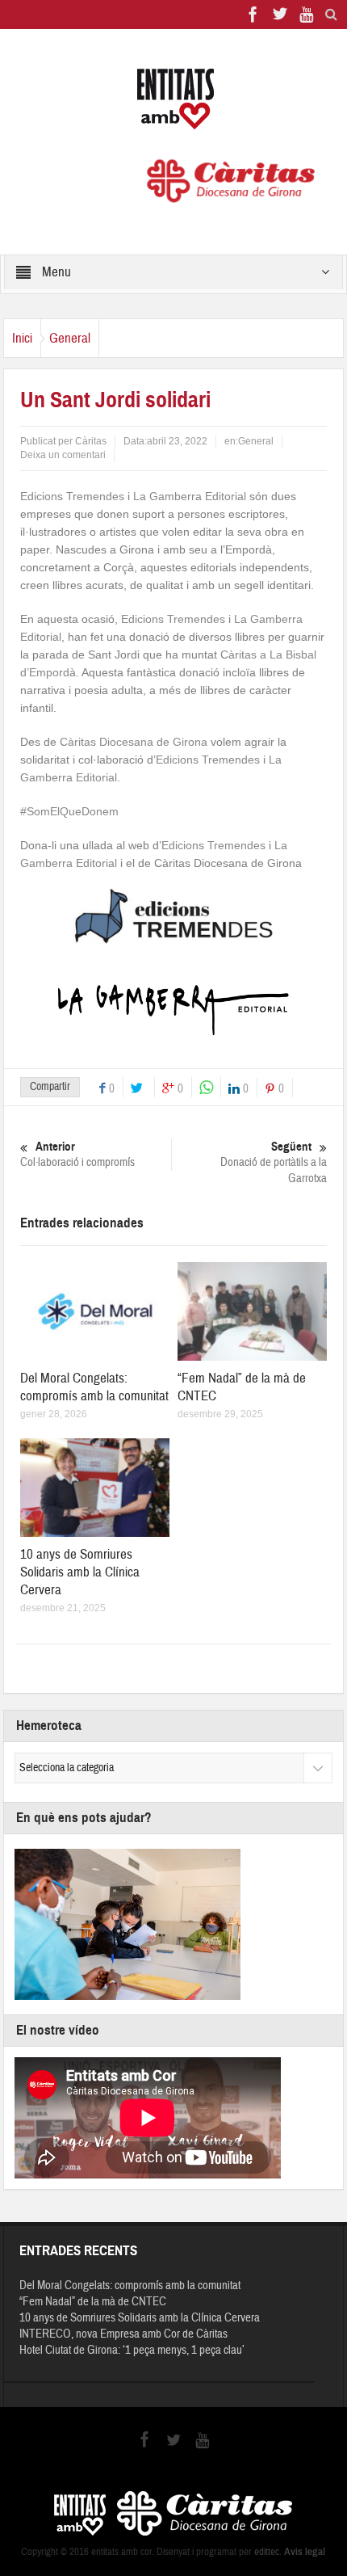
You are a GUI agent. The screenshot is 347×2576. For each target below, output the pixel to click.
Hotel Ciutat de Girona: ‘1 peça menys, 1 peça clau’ (132, 2350)
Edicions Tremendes (72, 496)
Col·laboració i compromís (77, 1155)
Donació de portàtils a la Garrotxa (274, 1163)
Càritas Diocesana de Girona (134, 742)
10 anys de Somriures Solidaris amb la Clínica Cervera (80, 1572)
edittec (267, 2552)
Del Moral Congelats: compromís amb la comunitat (94, 1387)
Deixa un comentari (63, 455)
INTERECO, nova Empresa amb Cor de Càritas (123, 2334)
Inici (22, 338)
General (70, 338)
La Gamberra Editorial (191, 496)
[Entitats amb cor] (173, 99)
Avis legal (305, 2552)
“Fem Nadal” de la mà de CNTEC (93, 2302)
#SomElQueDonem (69, 811)
